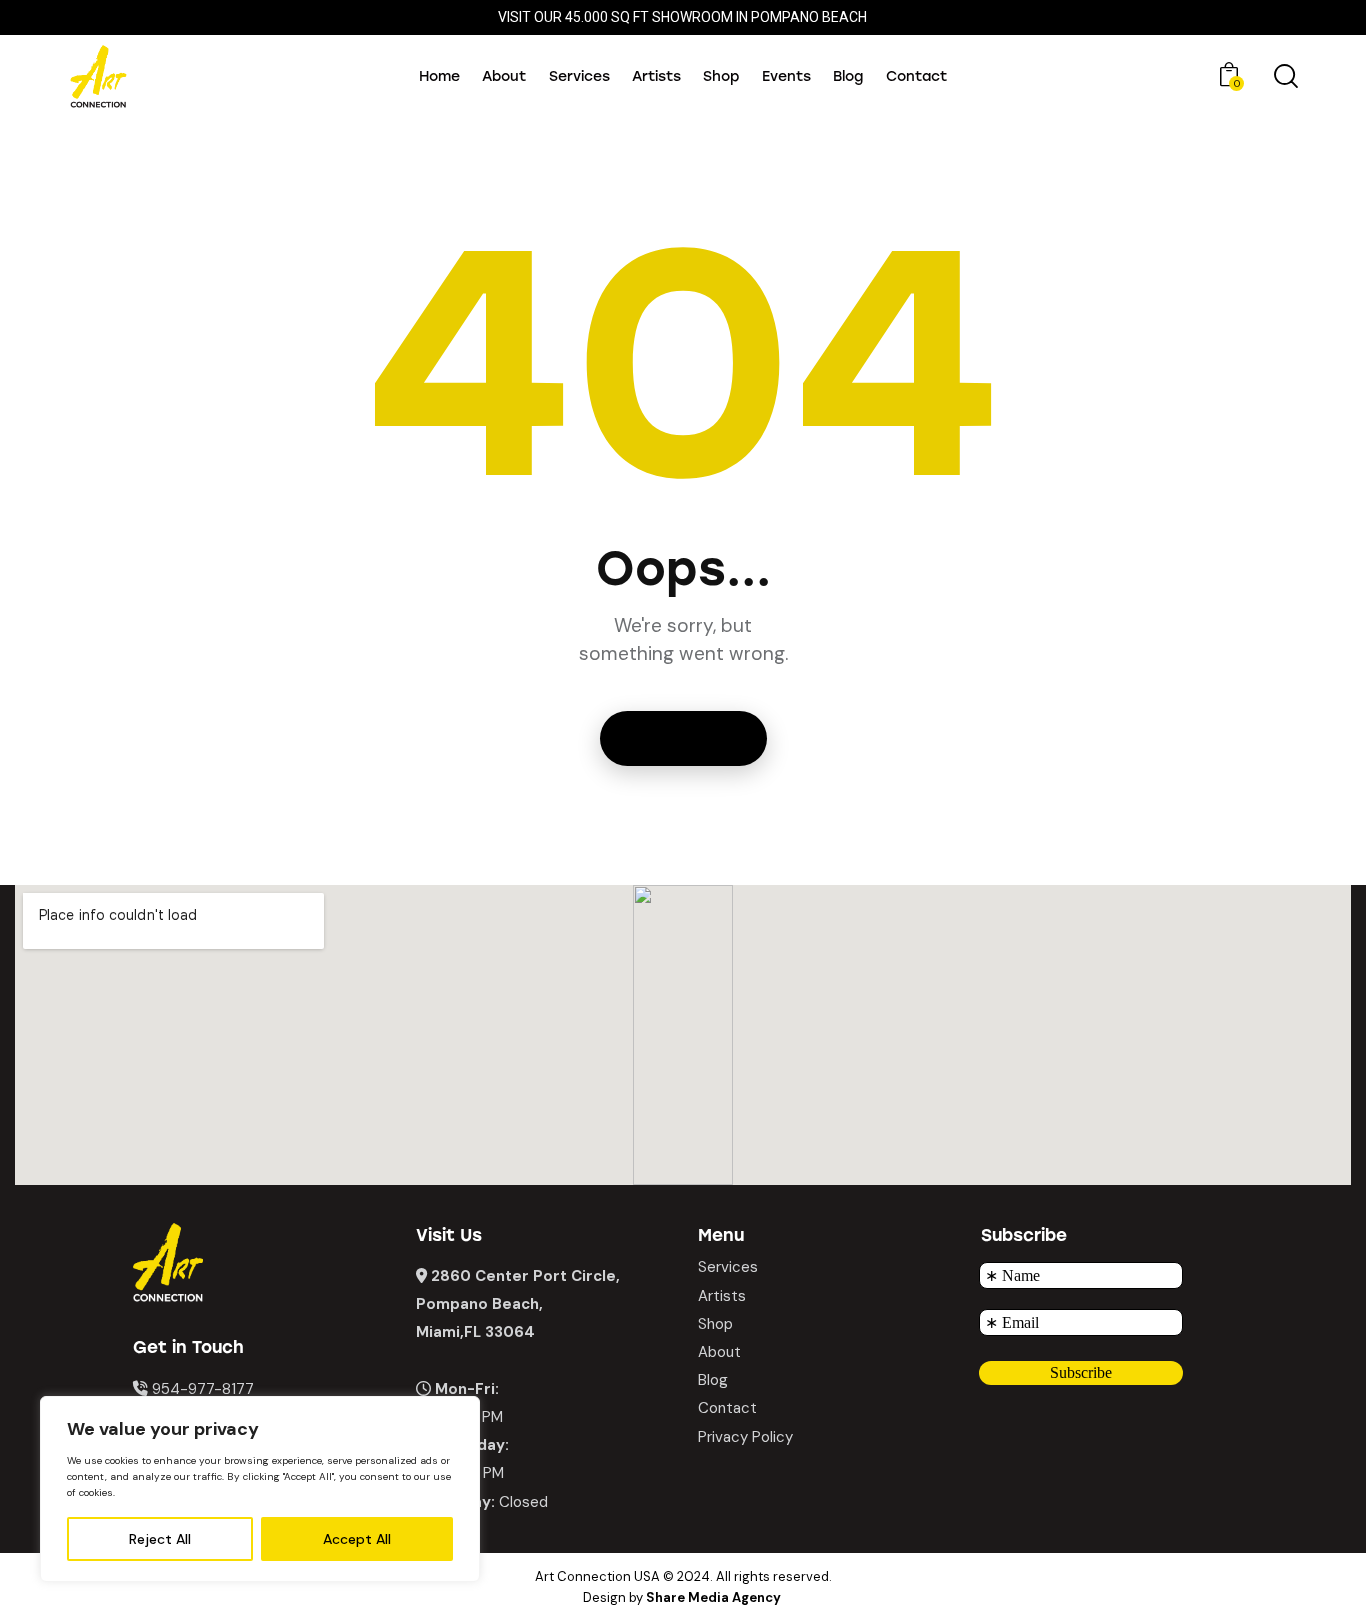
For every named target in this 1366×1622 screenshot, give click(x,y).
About (719, 1352)
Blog (713, 1380)
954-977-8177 (203, 1389)
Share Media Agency (713, 1597)
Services (728, 1267)
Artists (722, 1296)
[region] (260, 1489)
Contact (727, 1408)
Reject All (160, 1539)
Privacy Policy (745, 1437)
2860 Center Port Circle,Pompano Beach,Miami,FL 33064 (518, 1304)
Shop (715, 1324)
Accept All (357, 1539)
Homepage (683, 738)
